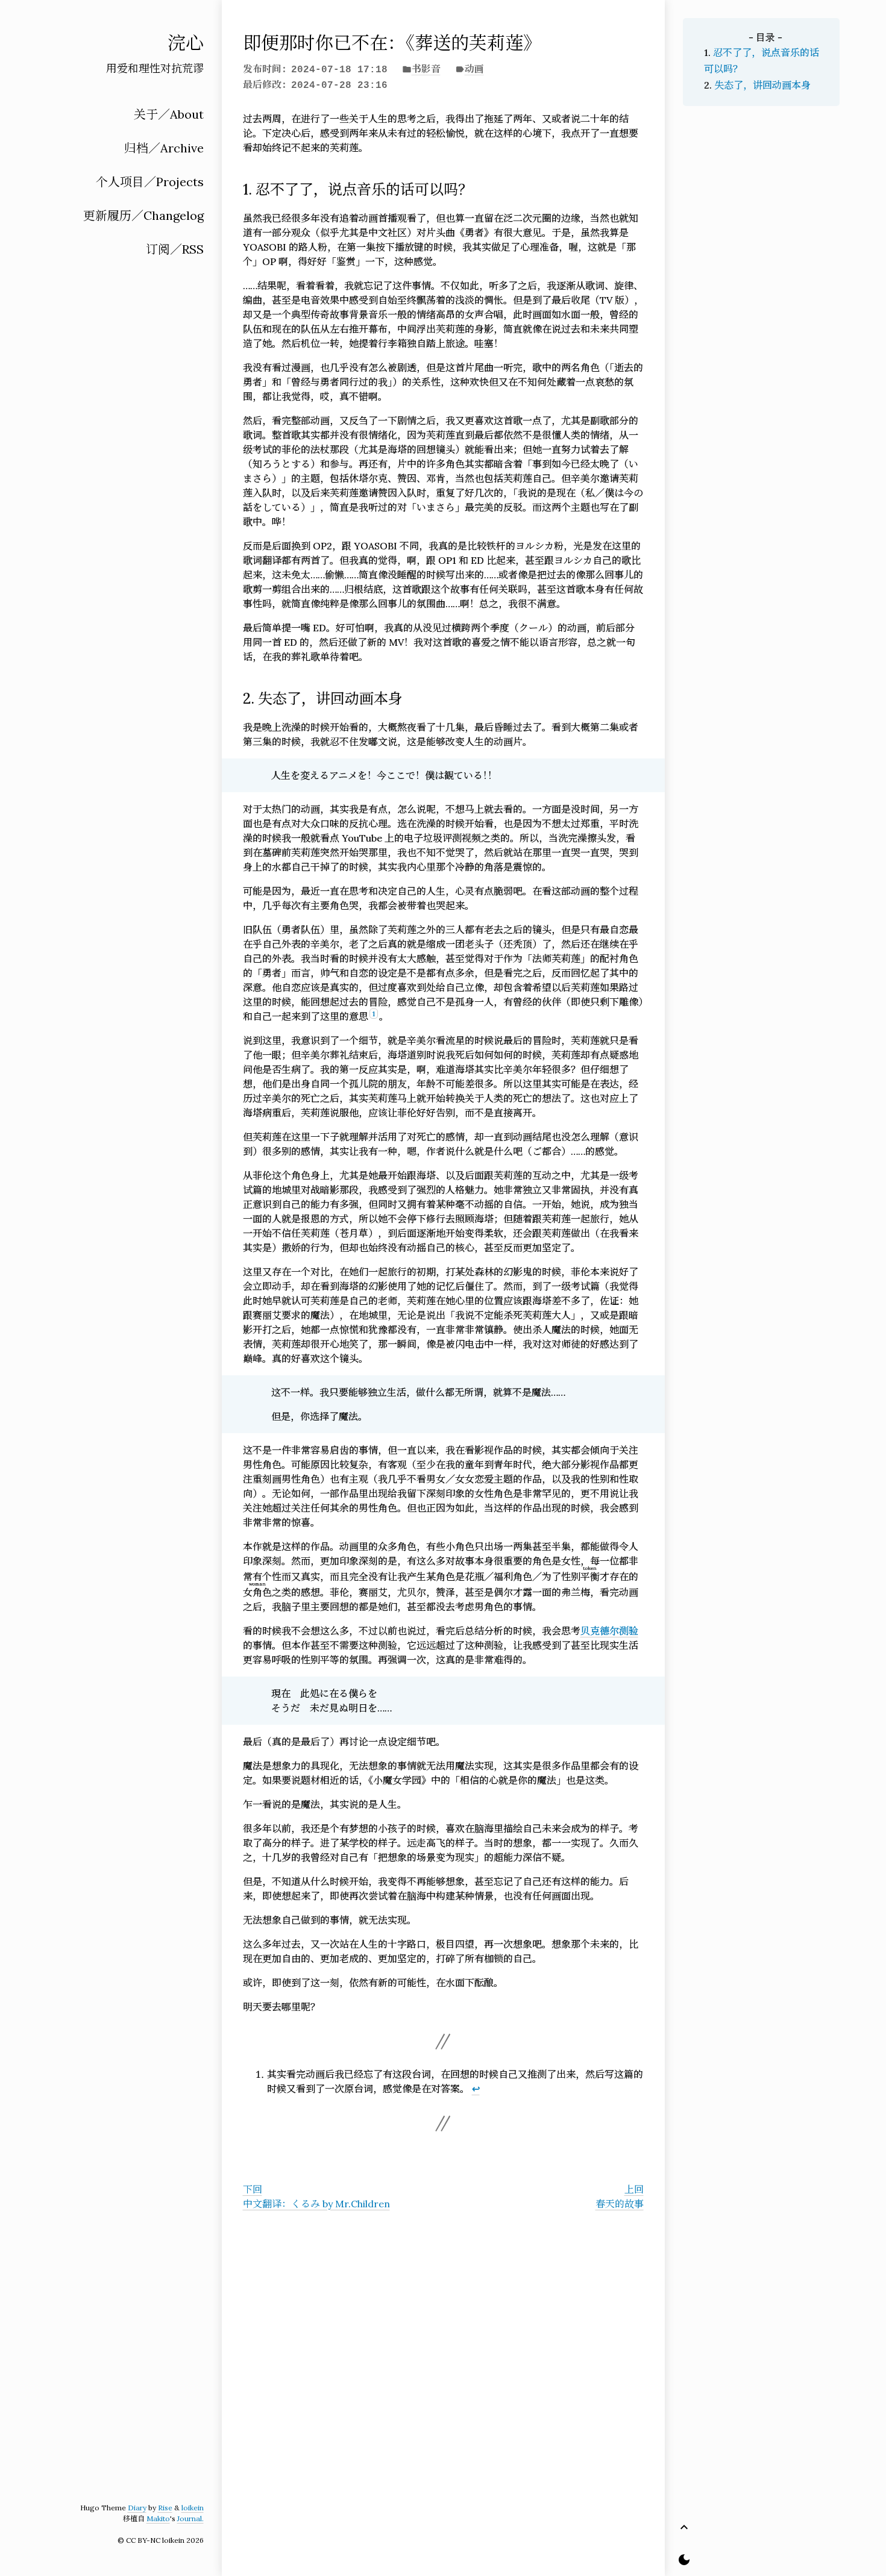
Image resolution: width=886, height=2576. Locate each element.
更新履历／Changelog (143, 215)
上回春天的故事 (620, 2196)
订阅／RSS (175, 249)
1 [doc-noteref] (374, 1014)
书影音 (426, 69)
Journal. (190, 2518)
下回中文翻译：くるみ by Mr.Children (316, 2196)
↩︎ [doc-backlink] (476, 2089)
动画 (474, 69)
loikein (193, 2508)
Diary (137, 2508)
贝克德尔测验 (609, 1631)
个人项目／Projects (150, 182)
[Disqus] (443, 2386)
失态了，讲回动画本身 (762, 85)
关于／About (169, 114)
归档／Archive (164, 148)
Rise (165, 2508)
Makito (158, 2518)
